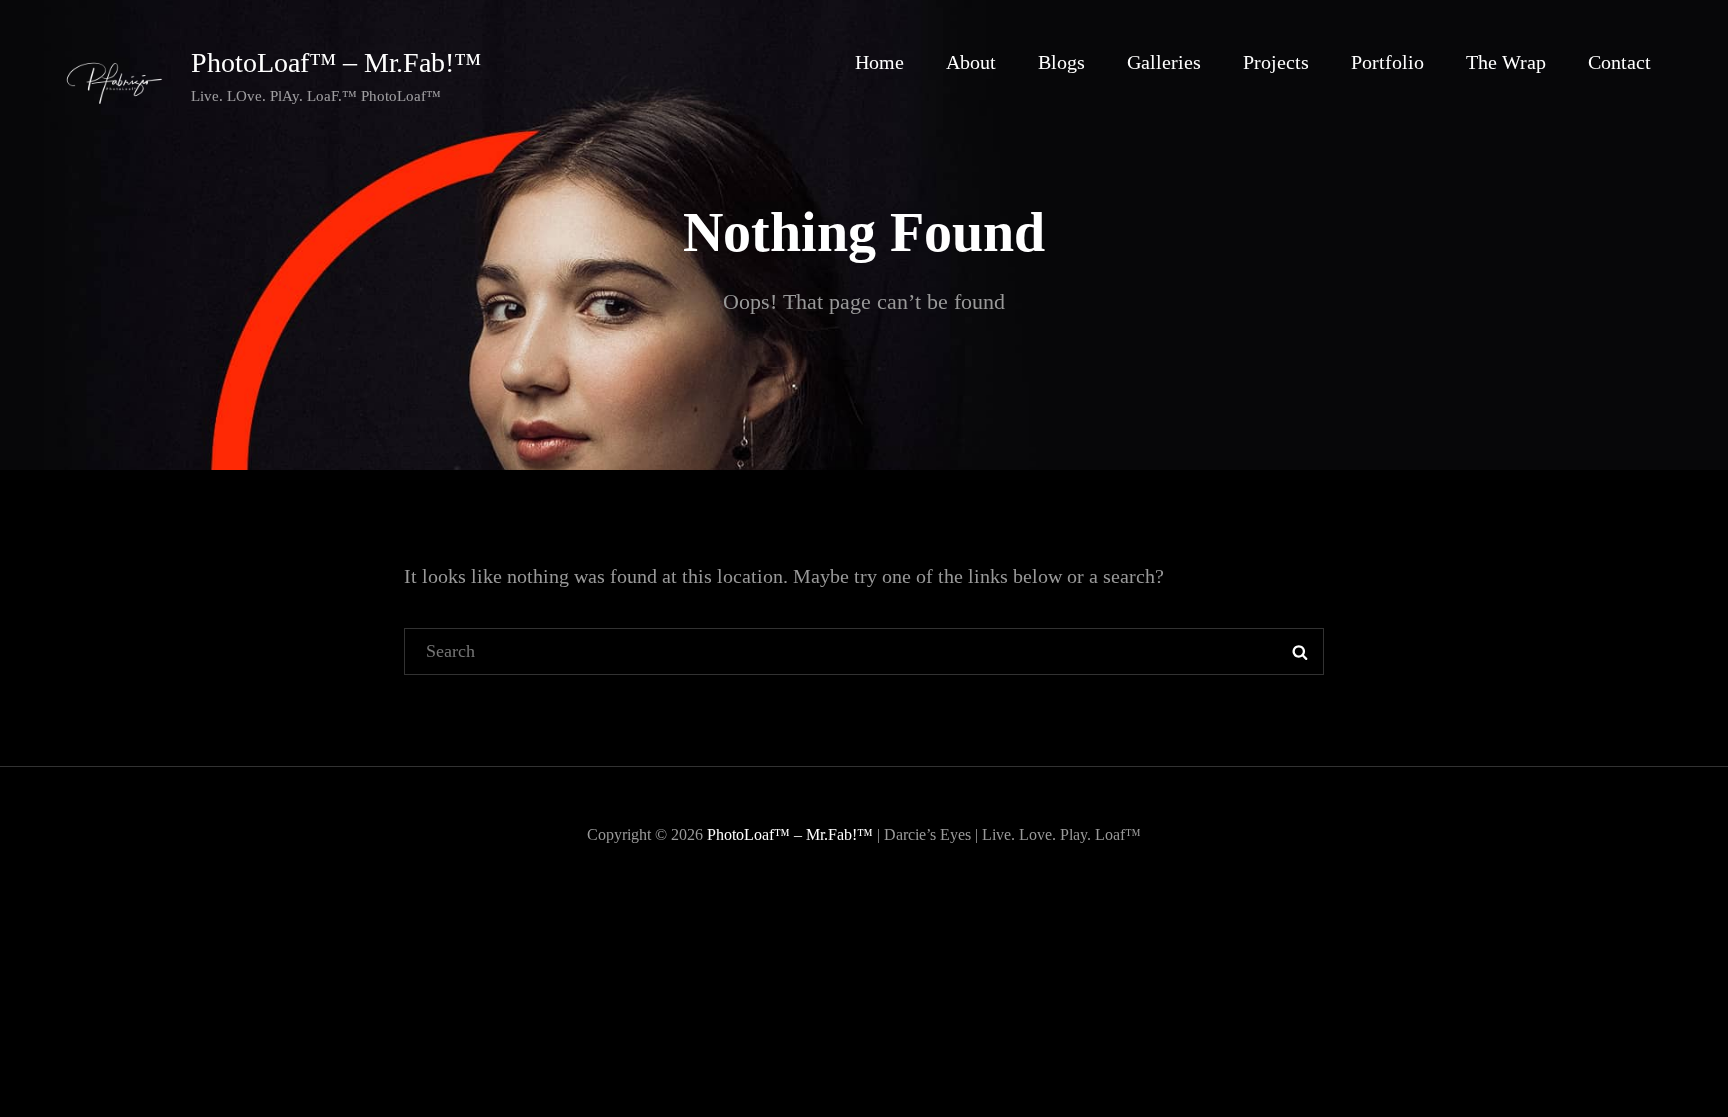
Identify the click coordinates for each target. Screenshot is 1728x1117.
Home (879, 62)
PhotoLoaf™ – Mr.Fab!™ (336, 62)
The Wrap (1506, 62)
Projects (1276, 62)
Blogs (1061, 62)
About (971, 62)
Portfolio (1387, 62)
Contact (1619, 62)
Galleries (1164, 62)
